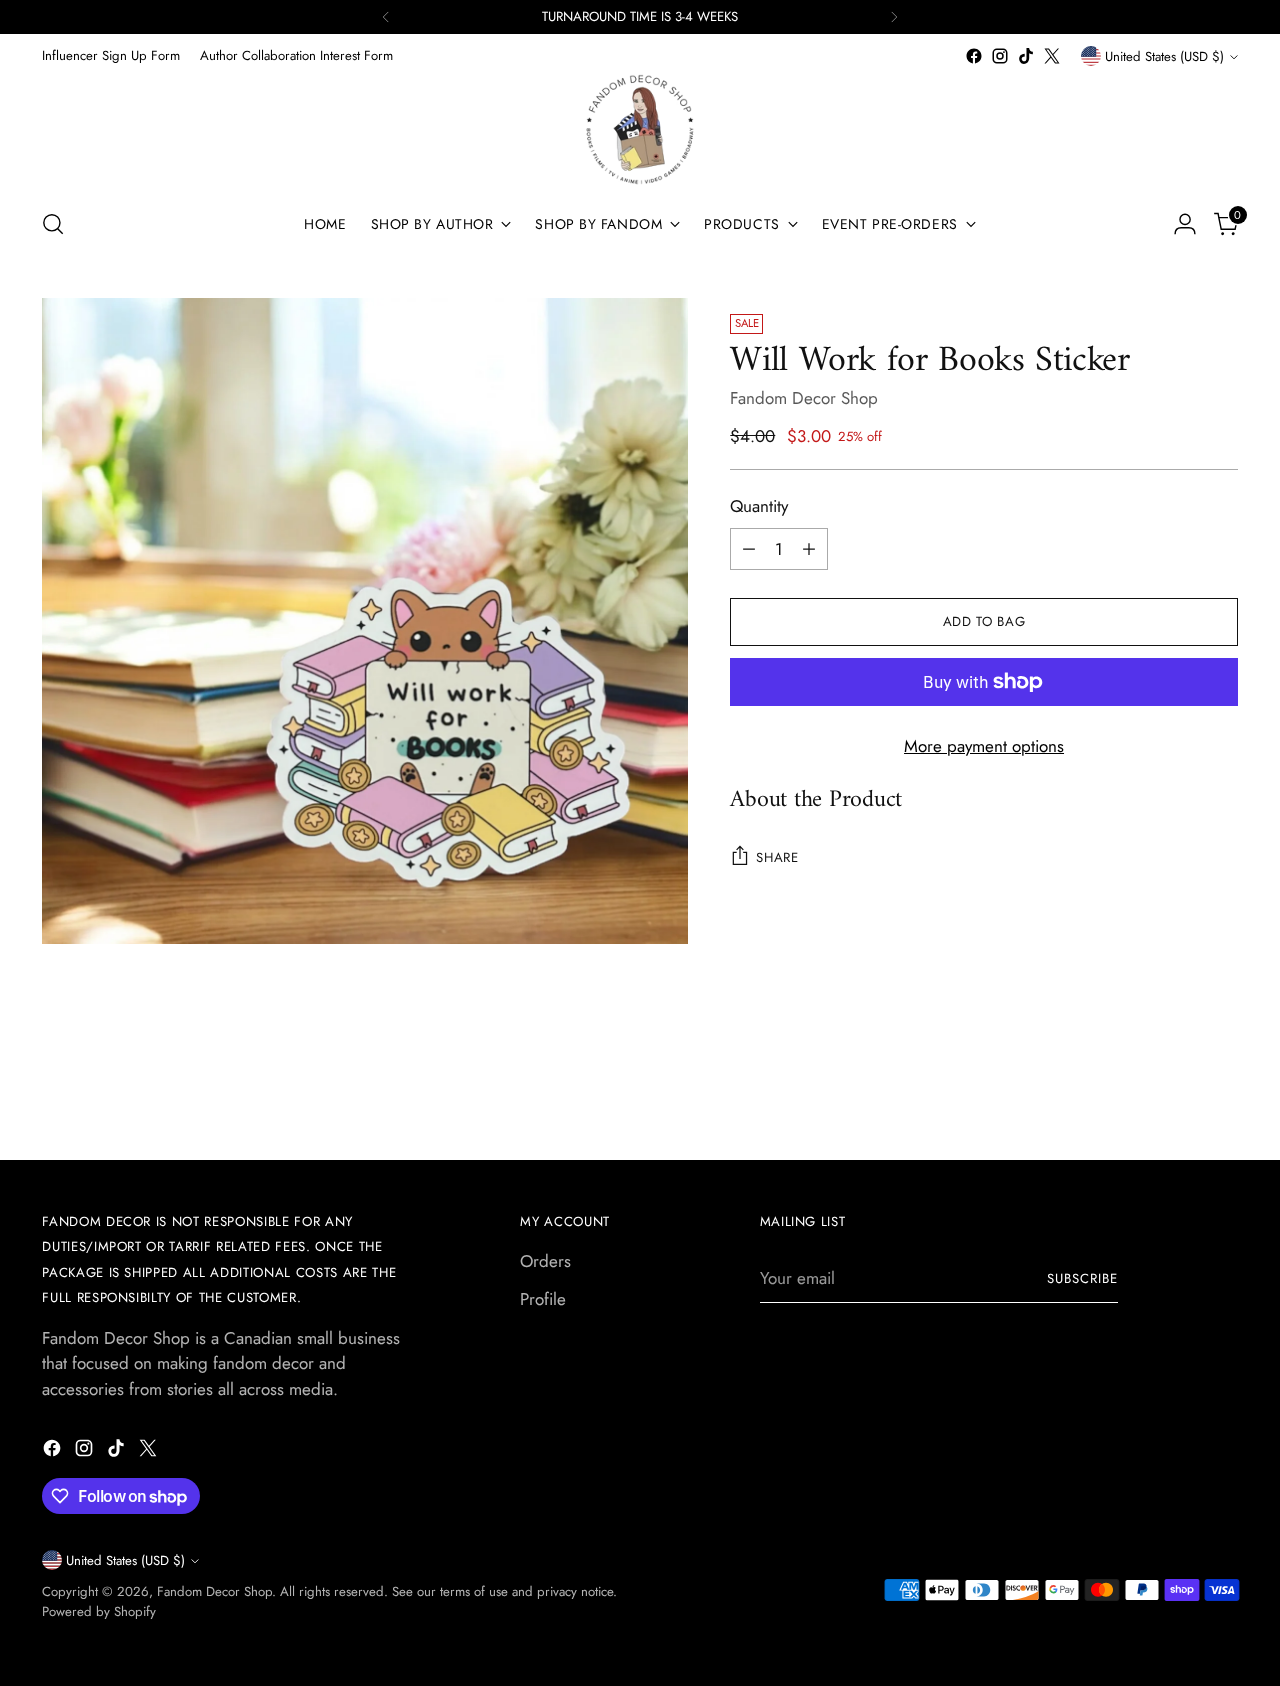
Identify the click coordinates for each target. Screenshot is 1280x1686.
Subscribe (1082, 1278)
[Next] (894, 17)
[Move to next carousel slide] (1221, 1090)
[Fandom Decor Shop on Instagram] (1000, 56)
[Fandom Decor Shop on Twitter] (1052, 56)
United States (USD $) (1164, 56)
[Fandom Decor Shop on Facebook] (974, 56)
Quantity (759, 506)
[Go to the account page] (1185, 224)
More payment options (984, 746)
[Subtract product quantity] (749, 549)
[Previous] (386, 17)
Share (777, 857)
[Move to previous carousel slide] (1175, 1091)
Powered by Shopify (99, 1611)
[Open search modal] (53, 224)
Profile (543, 1299)
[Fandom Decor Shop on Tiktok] (1026, 56)
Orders (545, 1261)
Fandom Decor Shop (804, 398)
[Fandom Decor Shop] (640, 130)
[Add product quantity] (809, 549)
